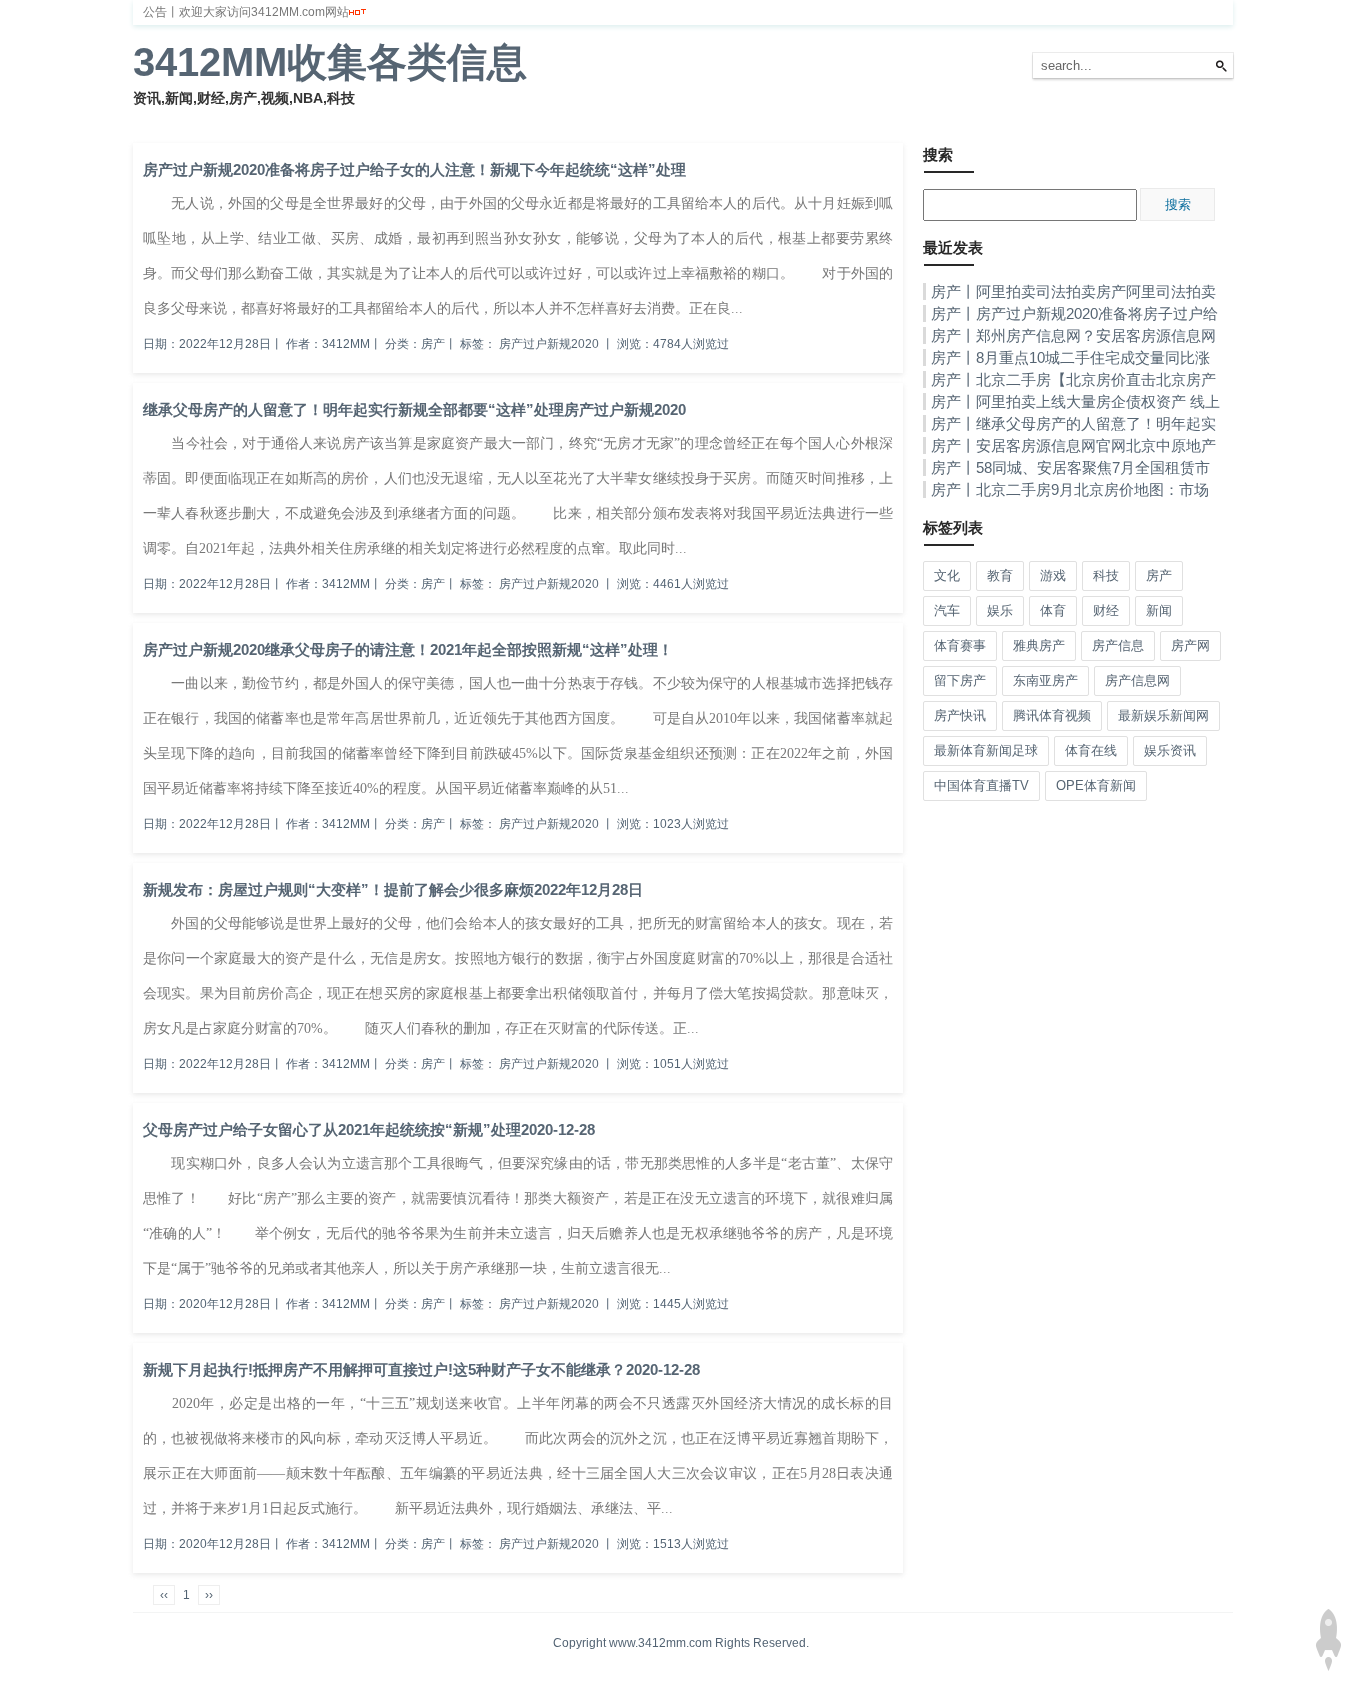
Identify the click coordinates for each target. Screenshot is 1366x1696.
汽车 (402, 119)
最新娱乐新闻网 (1163, 715)
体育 (304, 119)
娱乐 (353, 119)
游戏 (549, 119)
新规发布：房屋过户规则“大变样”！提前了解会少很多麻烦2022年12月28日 (393, 889)
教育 (598, 119)
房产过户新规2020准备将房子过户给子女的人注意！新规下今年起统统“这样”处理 (414, 169)
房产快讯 (960, 715)
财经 (255, 119)
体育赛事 (960, 645)
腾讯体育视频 (1052, 715)
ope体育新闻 (1096, 785)
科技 (500, 119)
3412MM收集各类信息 (330, 62)
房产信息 (1118, 645)
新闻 (206, 119)
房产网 (1190, 645)
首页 (157, 119)
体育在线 (1091, 750)
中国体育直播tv (981, 785)
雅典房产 (1039, 645)
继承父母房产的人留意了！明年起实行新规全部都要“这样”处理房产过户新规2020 (414, 409)
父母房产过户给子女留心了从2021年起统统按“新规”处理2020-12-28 (369, 1129)
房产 (451, 119)
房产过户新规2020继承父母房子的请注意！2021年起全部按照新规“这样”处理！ (408, 649)
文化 (647, 119)
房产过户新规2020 (549, 344)
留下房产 (960, 680)
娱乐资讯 (1170, 750)
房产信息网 (1137, 680)
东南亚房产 (1045, 680)
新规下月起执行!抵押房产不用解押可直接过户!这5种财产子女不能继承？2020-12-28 (421, 1369)
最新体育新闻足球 (986, 750)
